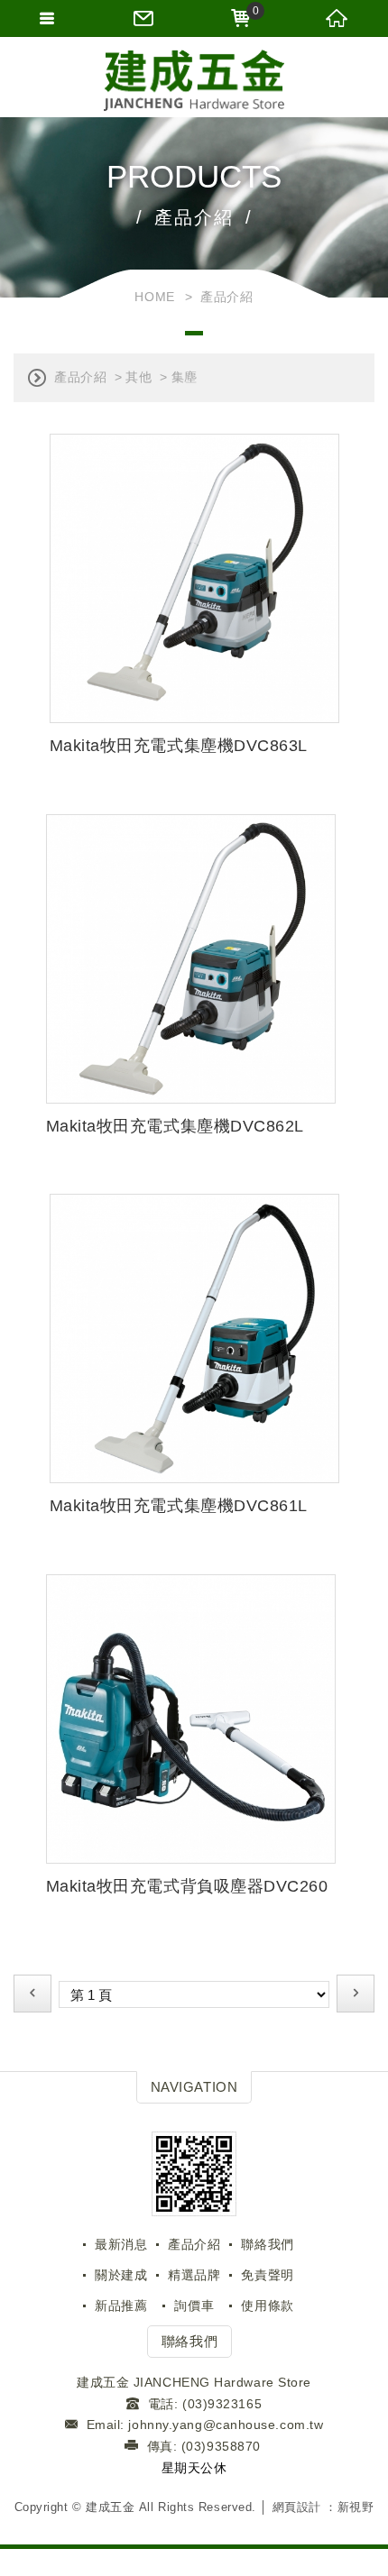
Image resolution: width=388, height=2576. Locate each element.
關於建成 (121, 2275)
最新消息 (121, 2244)
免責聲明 (267, 2275)
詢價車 (194, 2306)
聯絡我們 (267, 2244)
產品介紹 (80, 377)
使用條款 (267, 2306)
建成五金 (194, 81)
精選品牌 (194, 2275)
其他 (139, 377)
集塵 (185, 377)
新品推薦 (121, 2306)
